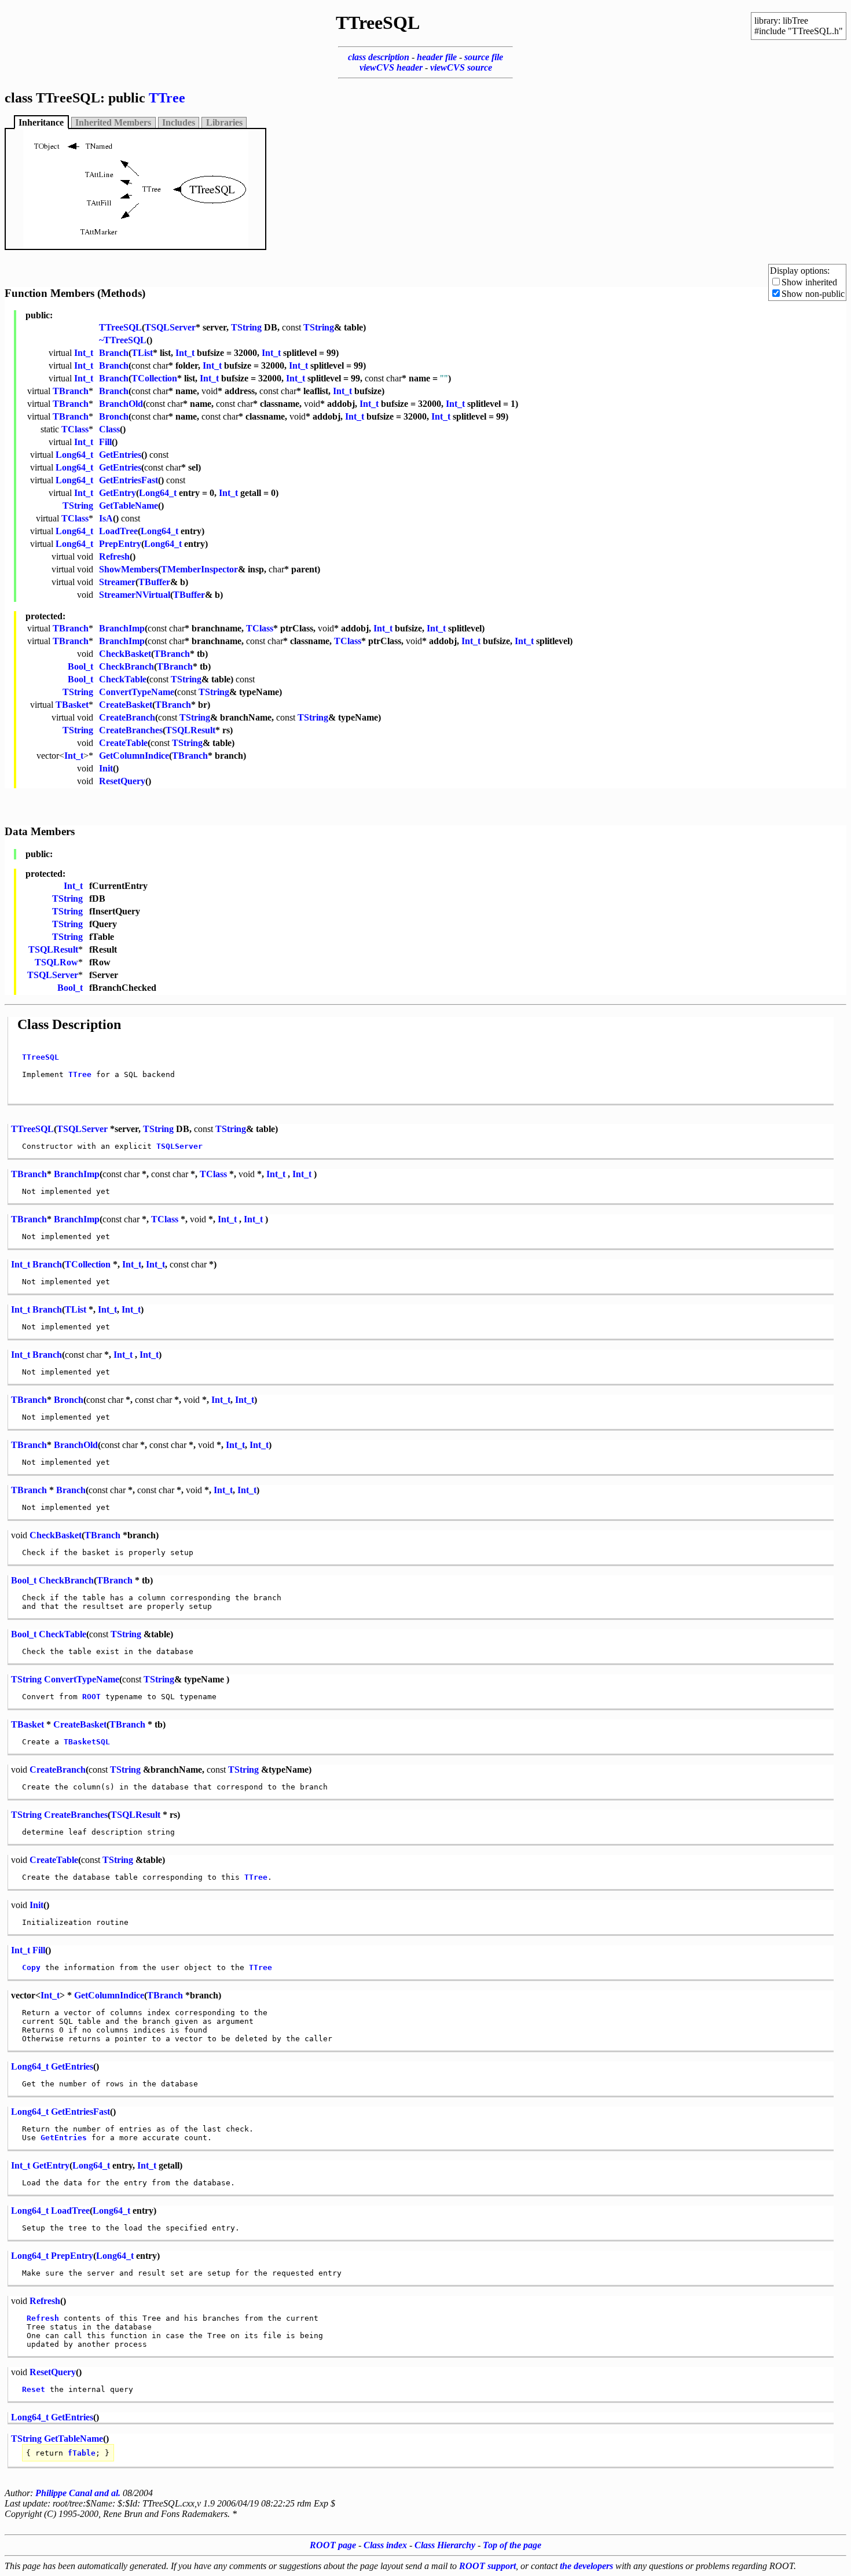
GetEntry (118, 493)
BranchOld (121, 404)
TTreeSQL (120, 327)
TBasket (72, 705)
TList (142, 353)
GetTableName (129, 506)
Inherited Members (113, 122)
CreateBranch (127, 717)
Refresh (114, 556)
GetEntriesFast (129, 480)
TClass (75, 429)
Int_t (84, 353)
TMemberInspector (199, 569)
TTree (167, 98)
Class (109, 429)
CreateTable (123, 743)
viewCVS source (461, 67)
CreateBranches (131, 730)
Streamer (117, 582)
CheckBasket (125, 654)
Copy (31, 1967)
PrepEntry (120, 544)
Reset (34, 2389)
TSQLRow (56, 962)
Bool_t (80, 666)
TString (246, 327)
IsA (106, 518)
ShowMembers (129, 569)
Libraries (224, 122)
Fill (105, 442)
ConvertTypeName (137, 692)
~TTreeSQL (123, 340)
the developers (586, 2566)
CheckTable (123, 679)
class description (379, 57)
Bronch (114, 416)
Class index (385, 2545)
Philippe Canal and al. (78, 2493)
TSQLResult (190, 730)
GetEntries (120, 455)
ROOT (91, 1697)
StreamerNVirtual (135, 595)
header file (437, 57)
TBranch (71, 391)
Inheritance (41, 122)
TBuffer (154, 582)
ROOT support (487, 2566)
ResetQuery (122, 781)
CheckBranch (126, 666)
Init (106, 768)
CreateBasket (126, 705)
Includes (179, 122)
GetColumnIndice (134, 756)
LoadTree (118, 531)
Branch (114, 353)
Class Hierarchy (445, 2545)
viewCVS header (391, 67)
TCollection (154, 378)
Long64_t (74, 455)
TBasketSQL (87, 1742)
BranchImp (122, 628)
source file (484, 57)
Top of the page (512, 2545)
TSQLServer (170, 327)
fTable (82, 2453)
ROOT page (333, 2545)
